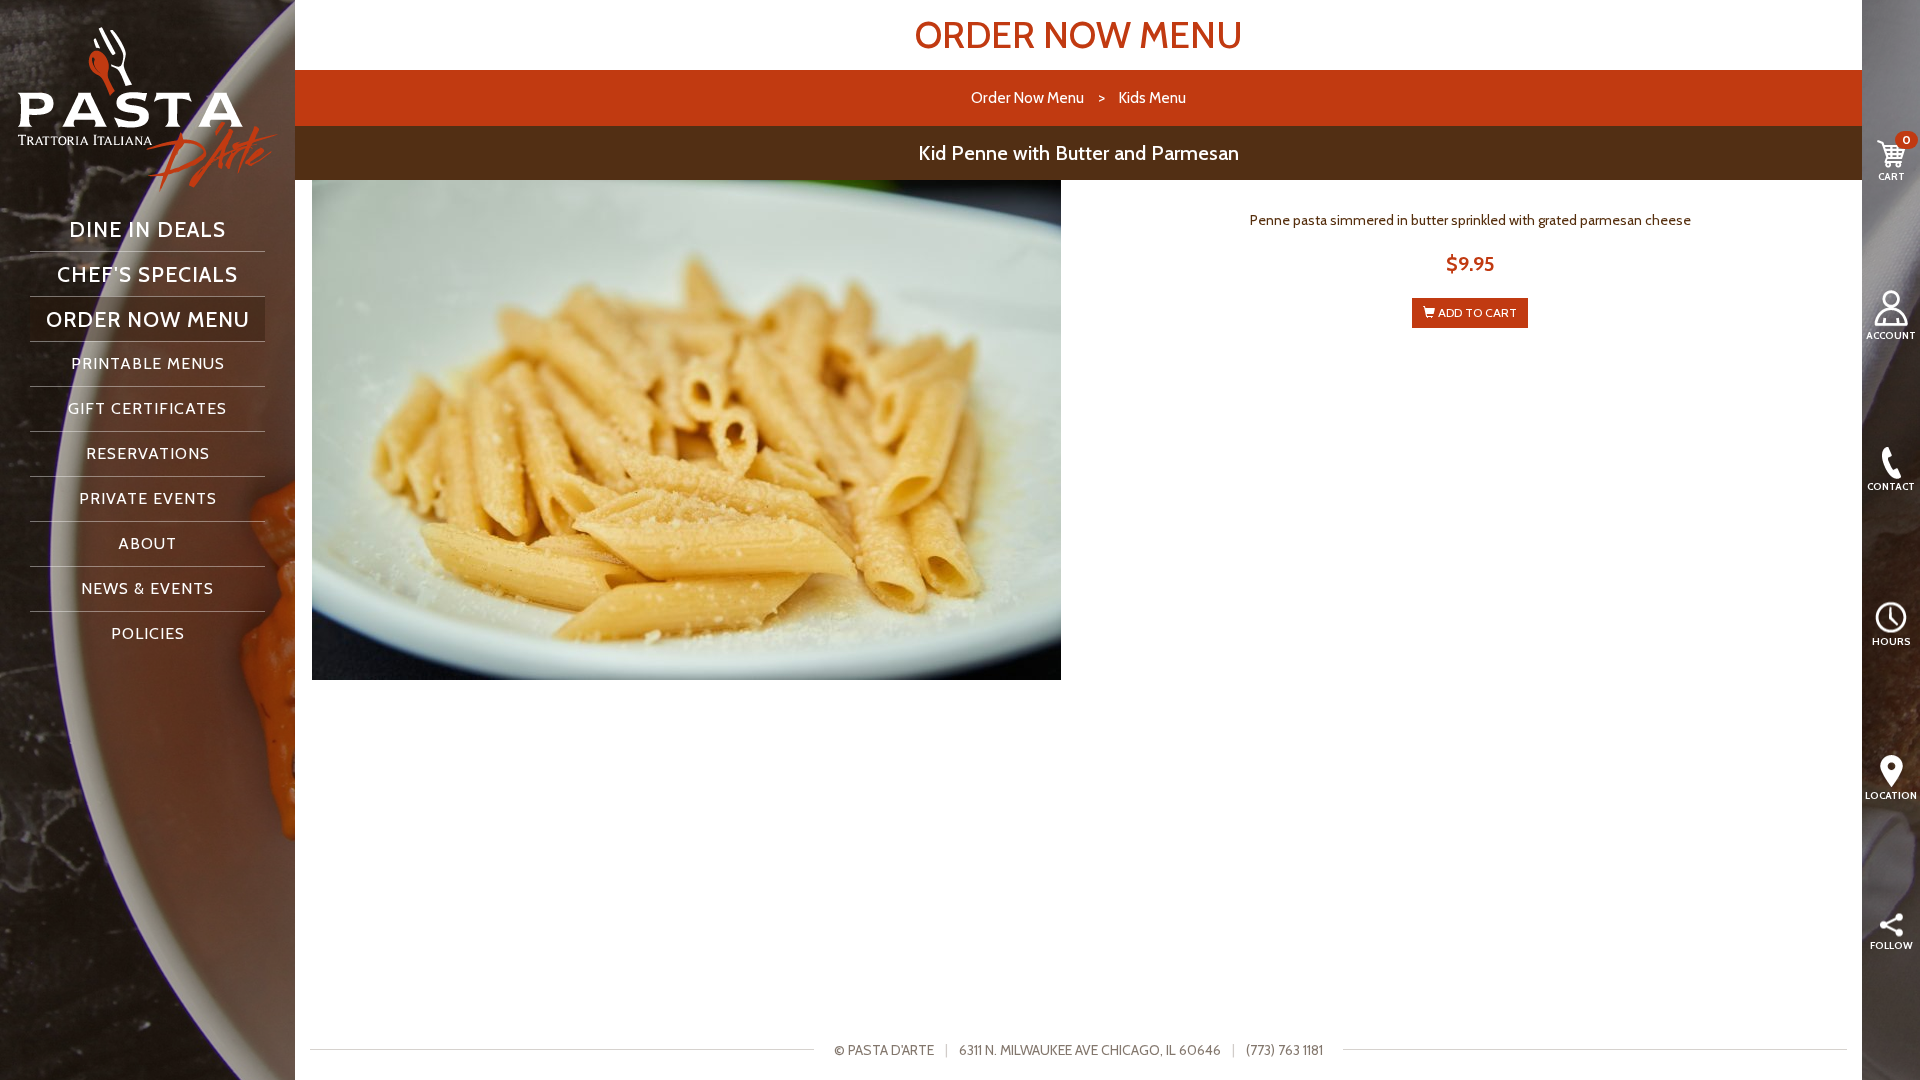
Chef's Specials (147, 274)
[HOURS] (1891, 616)
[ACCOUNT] (1891, 308)
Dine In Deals (147, 229)
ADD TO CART (1476, 312)
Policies (148, 633)
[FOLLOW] (1891, 925)
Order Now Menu (148, 319)
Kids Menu (1152, 97)
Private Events (148, 498)
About (147, 543)
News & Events (147, 588)
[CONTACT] (1891, 463)
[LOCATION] (1891, 771)
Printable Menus (148, 363)
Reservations (148, 453)
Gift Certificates (147, 408)
